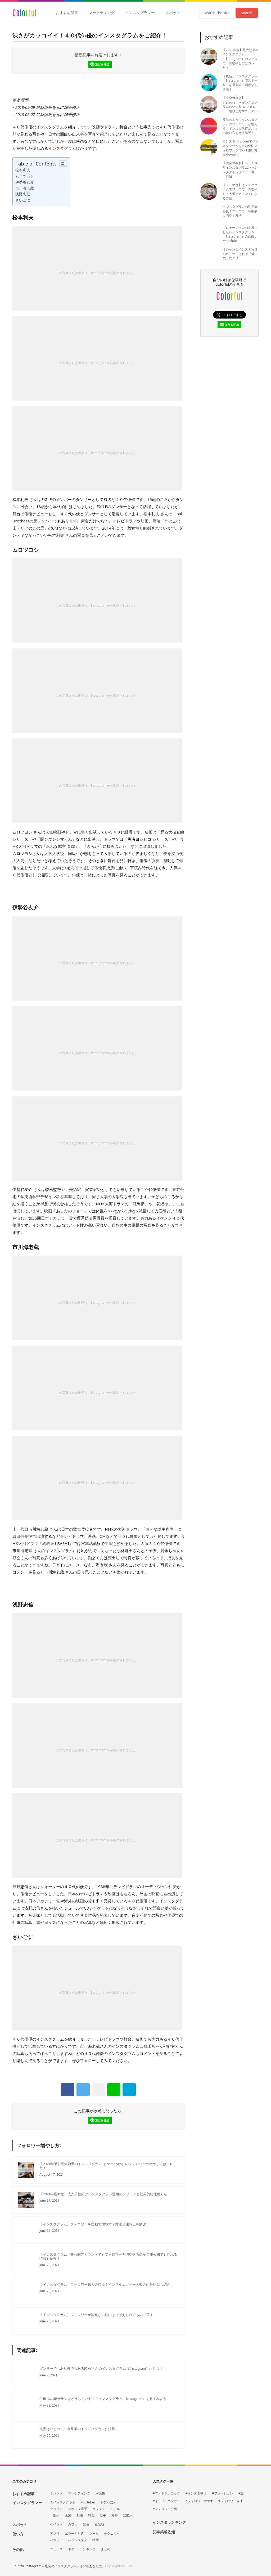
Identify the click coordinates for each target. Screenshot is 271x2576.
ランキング (88, 2549)
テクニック (112, 2534)
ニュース (56, 2549)
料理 (91, 2515)
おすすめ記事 (67, 13)
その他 (18, 2549)
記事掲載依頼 (164, 2532)
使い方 (18, 2534)
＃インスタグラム (63, 2502)
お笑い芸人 (109, 2502)
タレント (99, 2509)
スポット (173, 13)
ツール (94, 2534)
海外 (115, 2515)
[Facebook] (68, 2090)
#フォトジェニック (166, 2493)
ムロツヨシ (25, 176)
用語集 (100, 2493)
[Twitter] (83, 2090)
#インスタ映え (196, 2493)
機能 (96, 2540)
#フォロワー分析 (165, 2509)
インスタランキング (169, 2522)
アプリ (55, 2534)
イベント (56, 2524)
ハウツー (56, 2540)
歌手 (103, 2515)
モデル (115, 2509)
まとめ (106, 2549)
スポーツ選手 (78, 2509)
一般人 (55, 2515)
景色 (86, 2524)
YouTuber (88, 2502)
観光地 (99, 2524)
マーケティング (102, 13)
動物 (80, 2515)
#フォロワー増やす (199, 2501)
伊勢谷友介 (25, 182)
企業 (68, 2515)
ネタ (71, 2549)
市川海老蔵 (25, 188)
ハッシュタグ (78, 2540)
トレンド (56, 2493)
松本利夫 (23, 170)
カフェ (73, 2524)
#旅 (241, 2493)
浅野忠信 (23, 194)
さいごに (23, 200)
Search (247, 13)
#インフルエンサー (166, 2501)
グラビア (56, 2509)
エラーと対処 (74, 2534)
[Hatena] (129, 2090)
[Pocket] (98, 2090)
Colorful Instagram (24, 13)
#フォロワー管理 (231, 2501)
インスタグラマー (140, 13)
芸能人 (128, 2515)
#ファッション (223, 2493)
